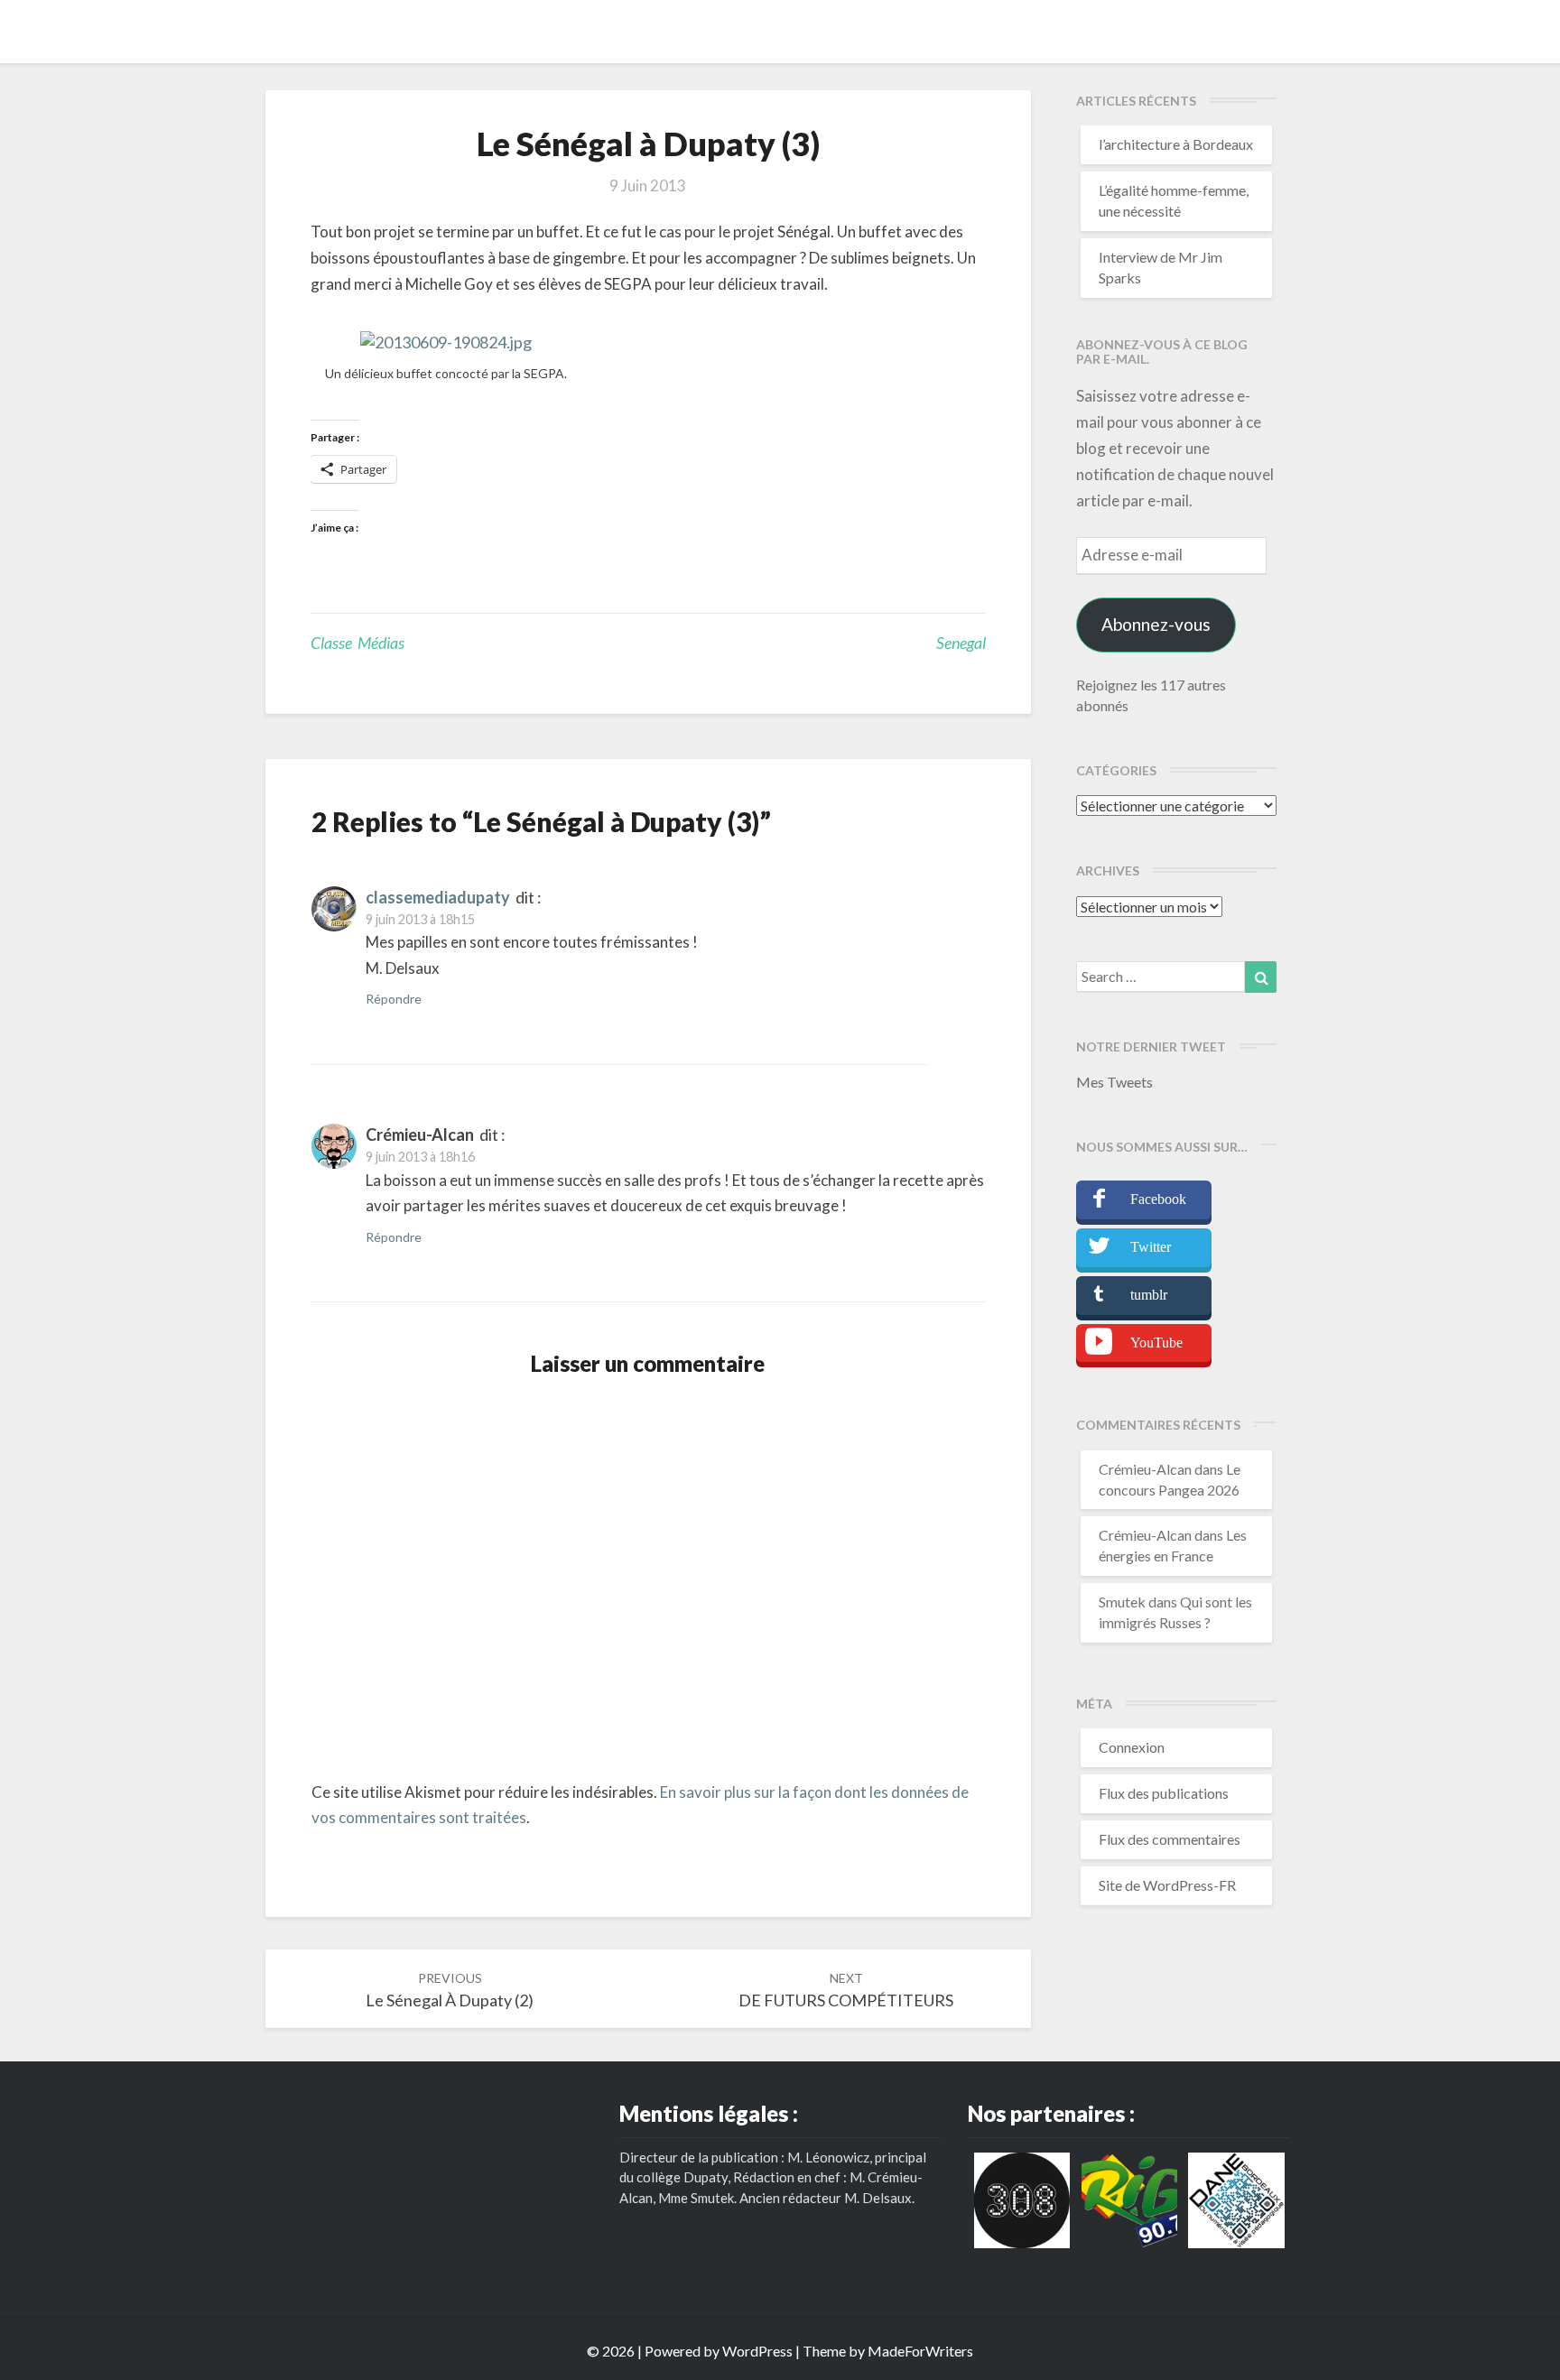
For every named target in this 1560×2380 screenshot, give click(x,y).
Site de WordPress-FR (1167, 1885)
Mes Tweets (1114, 1082)
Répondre (394, 999)
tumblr (1149, 1295)
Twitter (1151, 1247)
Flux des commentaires (1170, 1839)
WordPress (757, 2351)
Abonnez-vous (1156, 624)
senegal (961, 643)
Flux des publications (1164, 1793)
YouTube (1156, 1343)
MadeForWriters (920, 2351)
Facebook (1158, 1199)
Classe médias (357, 643)
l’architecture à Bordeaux (1176, 144)
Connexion (1132, 1747)
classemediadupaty (438, 897)
